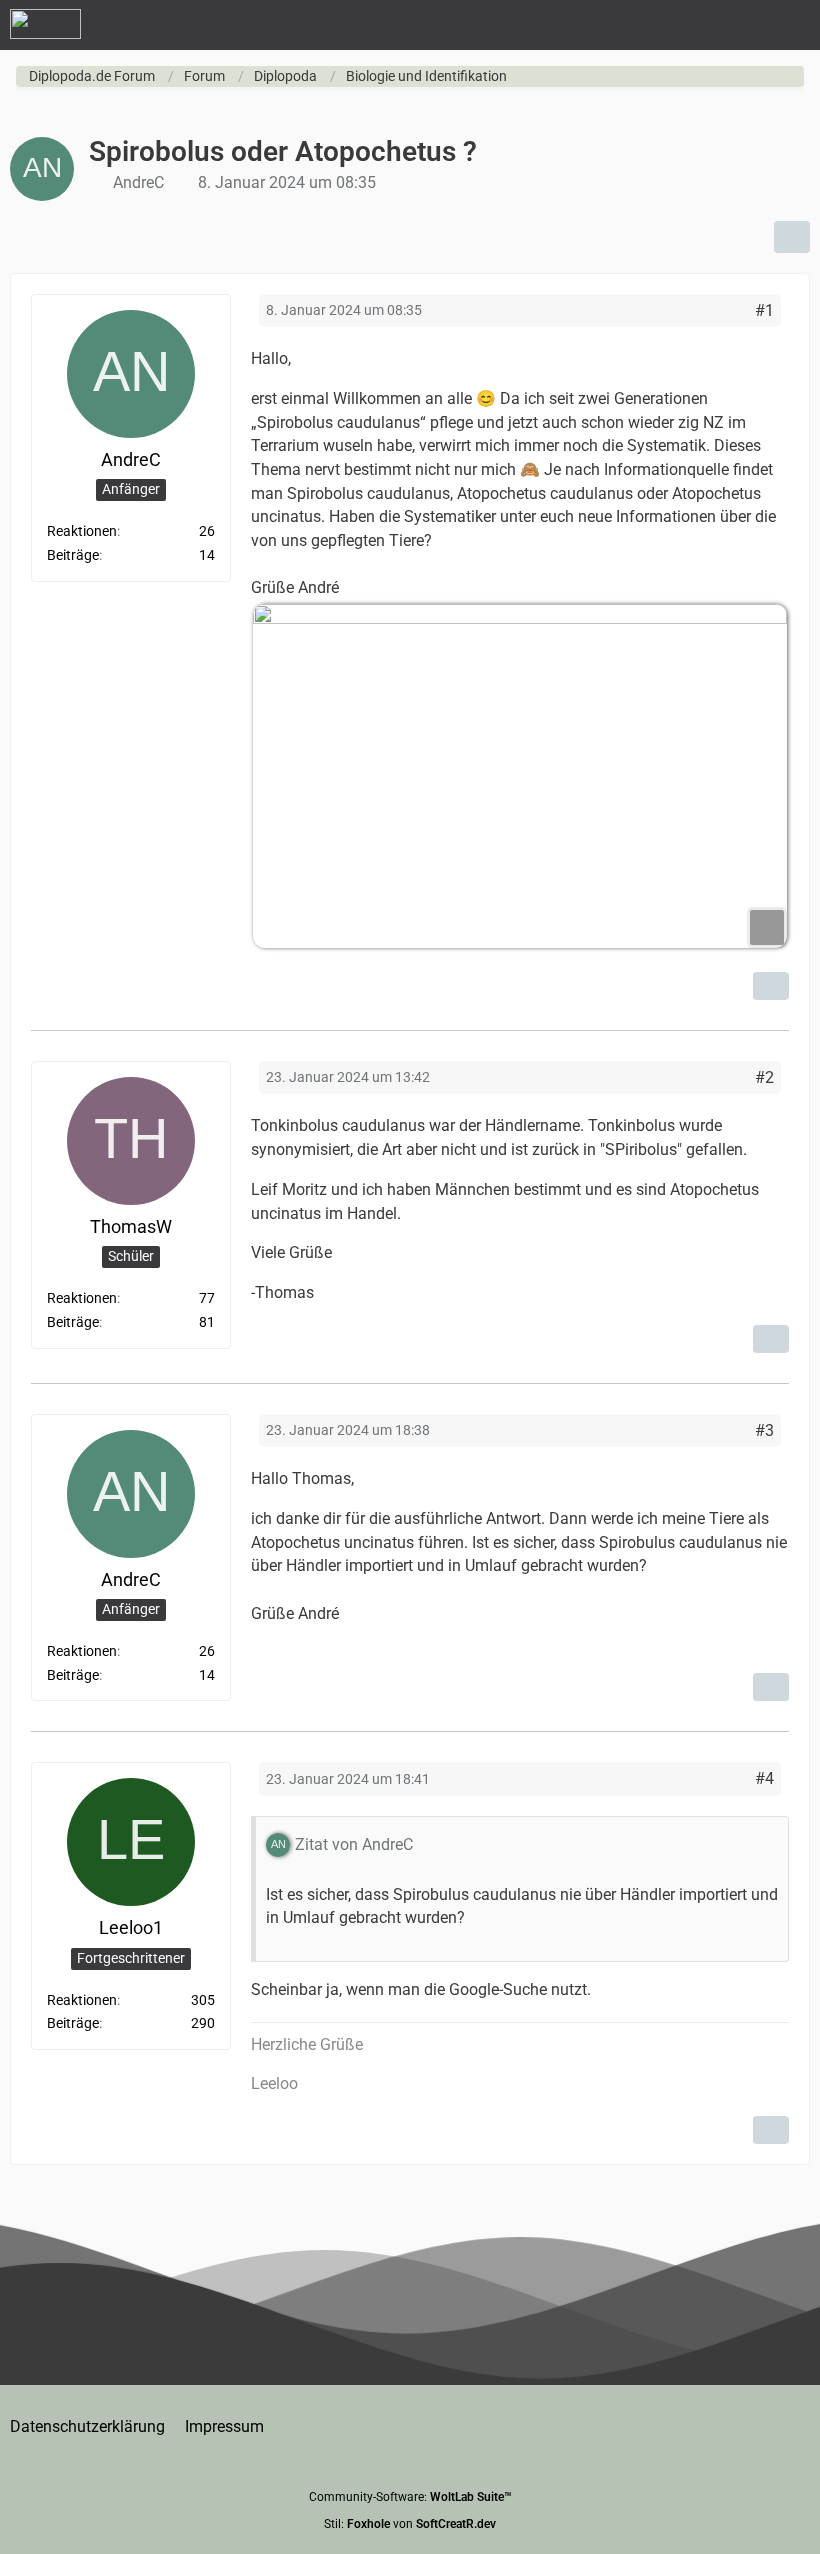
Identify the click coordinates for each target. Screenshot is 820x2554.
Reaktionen (82, 531)
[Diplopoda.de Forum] (45, 24)
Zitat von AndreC (354, 1844)
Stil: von (410, 2524)
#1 (764, 310)
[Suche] (694, 25)
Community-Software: (410, 2497)
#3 (764, 1430)
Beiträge (73, 555)
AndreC (138, 182)
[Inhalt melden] (771, 986)
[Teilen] (792, 237)
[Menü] (794, 25)
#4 (764, 1778)
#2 (764, 1077)
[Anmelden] (744, 25)
